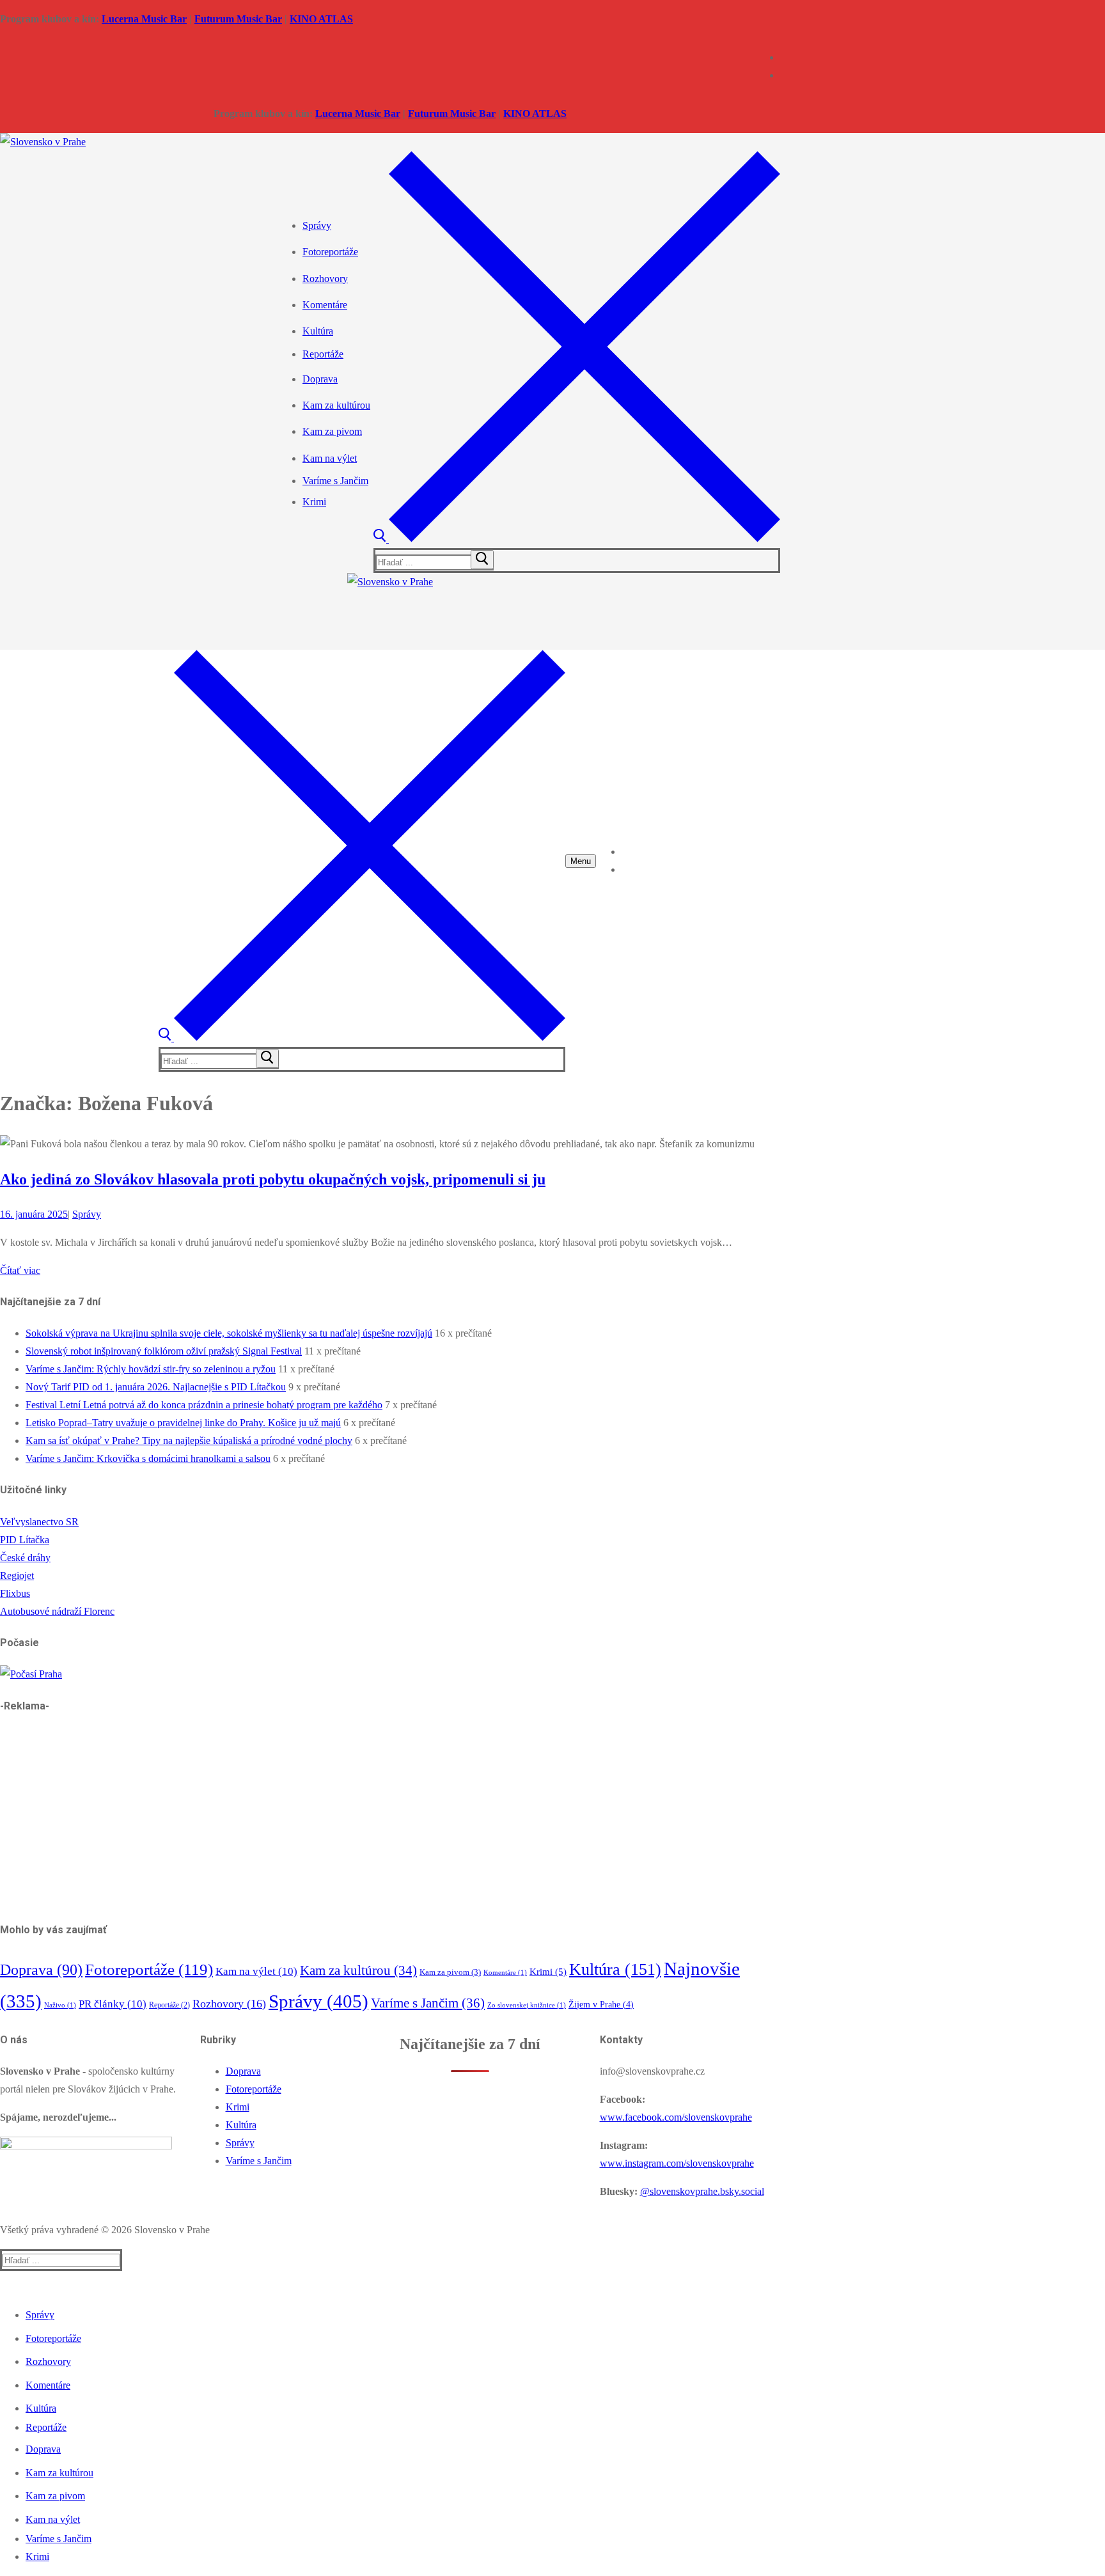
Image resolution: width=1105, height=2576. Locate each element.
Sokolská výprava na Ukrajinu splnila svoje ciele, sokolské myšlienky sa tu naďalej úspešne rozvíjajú (229, 1333)
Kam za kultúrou (358, 1970)
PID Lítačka (25, 1540)
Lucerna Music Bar (144, 19)
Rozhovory (229, 2004)
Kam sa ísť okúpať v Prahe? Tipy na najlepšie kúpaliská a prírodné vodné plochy (189, 1441)
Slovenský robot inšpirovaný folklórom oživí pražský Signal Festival (164, 1351)
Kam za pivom (450, 1972)
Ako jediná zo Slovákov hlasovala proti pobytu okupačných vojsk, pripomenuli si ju (273, 1179)
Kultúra (615, 1969)
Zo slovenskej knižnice (527, 2005)
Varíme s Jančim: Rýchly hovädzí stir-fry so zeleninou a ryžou (151, 1369)
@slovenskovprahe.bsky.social (702, 2191)
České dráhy (25, 1558)
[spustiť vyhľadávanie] (482, 560)
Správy (87, 1214)
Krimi (548, 1972)
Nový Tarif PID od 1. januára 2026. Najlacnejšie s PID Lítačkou (156, 1387)
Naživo (60, 2005)
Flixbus (15, 1593)
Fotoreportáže (149, 1969)
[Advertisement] (384, 1818)
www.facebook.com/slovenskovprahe (676, 2117)
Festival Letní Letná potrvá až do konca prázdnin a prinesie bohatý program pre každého (204, 1405)
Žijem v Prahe (601, 2005)
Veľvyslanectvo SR (39, 1522)
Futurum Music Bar (238, 19)
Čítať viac (20, 1270)
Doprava (41, 1970)
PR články (113, 2004)
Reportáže (169, 2005)
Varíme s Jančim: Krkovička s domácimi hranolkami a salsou (148, 1458)
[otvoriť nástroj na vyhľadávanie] (577, 539)
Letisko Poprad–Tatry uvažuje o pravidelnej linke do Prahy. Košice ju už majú (183, 1423)
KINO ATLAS (321, 19)
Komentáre (505, 1973)
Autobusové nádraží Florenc (57, 1611)
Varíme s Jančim (428, 2003)
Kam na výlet (256, 1971)
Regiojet (17, 1575)
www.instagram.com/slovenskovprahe (677, 2163)
